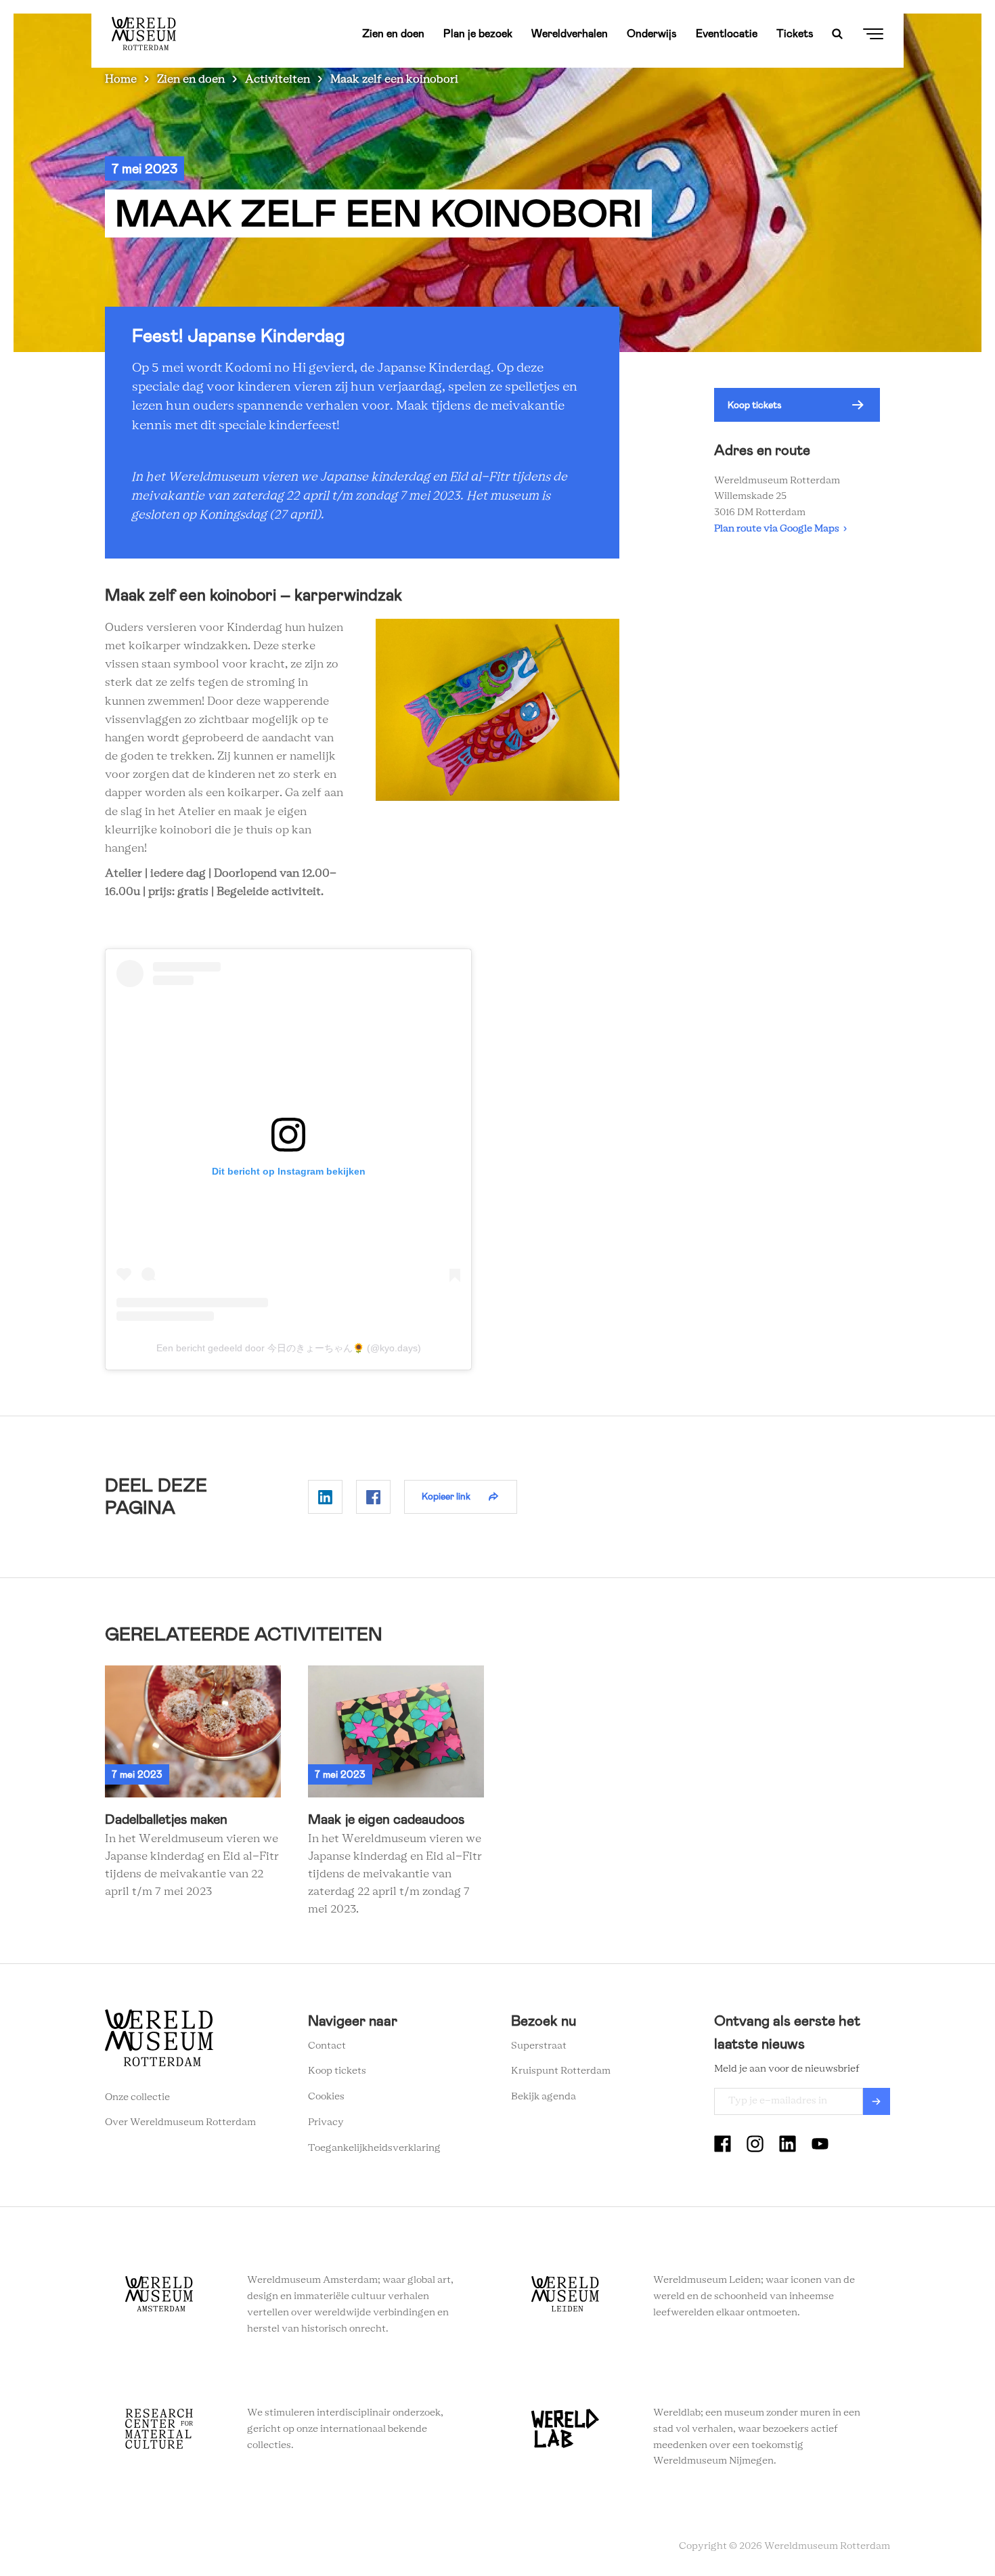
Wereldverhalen (570, 34)
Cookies (326, 2097)
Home (121, 79)
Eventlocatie (727, 34)
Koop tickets (755, 405)
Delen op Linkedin (325, 1497)
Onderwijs (652, 34)
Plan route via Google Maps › (780, 529)
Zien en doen (393, 34)
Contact (327, 2046)
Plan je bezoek (478, 34)
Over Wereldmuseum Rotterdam (180, 2122)
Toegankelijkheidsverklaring (374, 2148)
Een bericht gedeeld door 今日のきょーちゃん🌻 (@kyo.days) (289, 1348)
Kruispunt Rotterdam (561, 2071)
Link (193, 1783)
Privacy (326, 2122)
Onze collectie (137, 2097)
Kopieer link (446, 1496)
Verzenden (877, 2101)
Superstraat (539, 2046)
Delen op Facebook (373, 1497)
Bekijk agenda (544, 2097)
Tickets (795, 34)
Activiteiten (278, 79)
